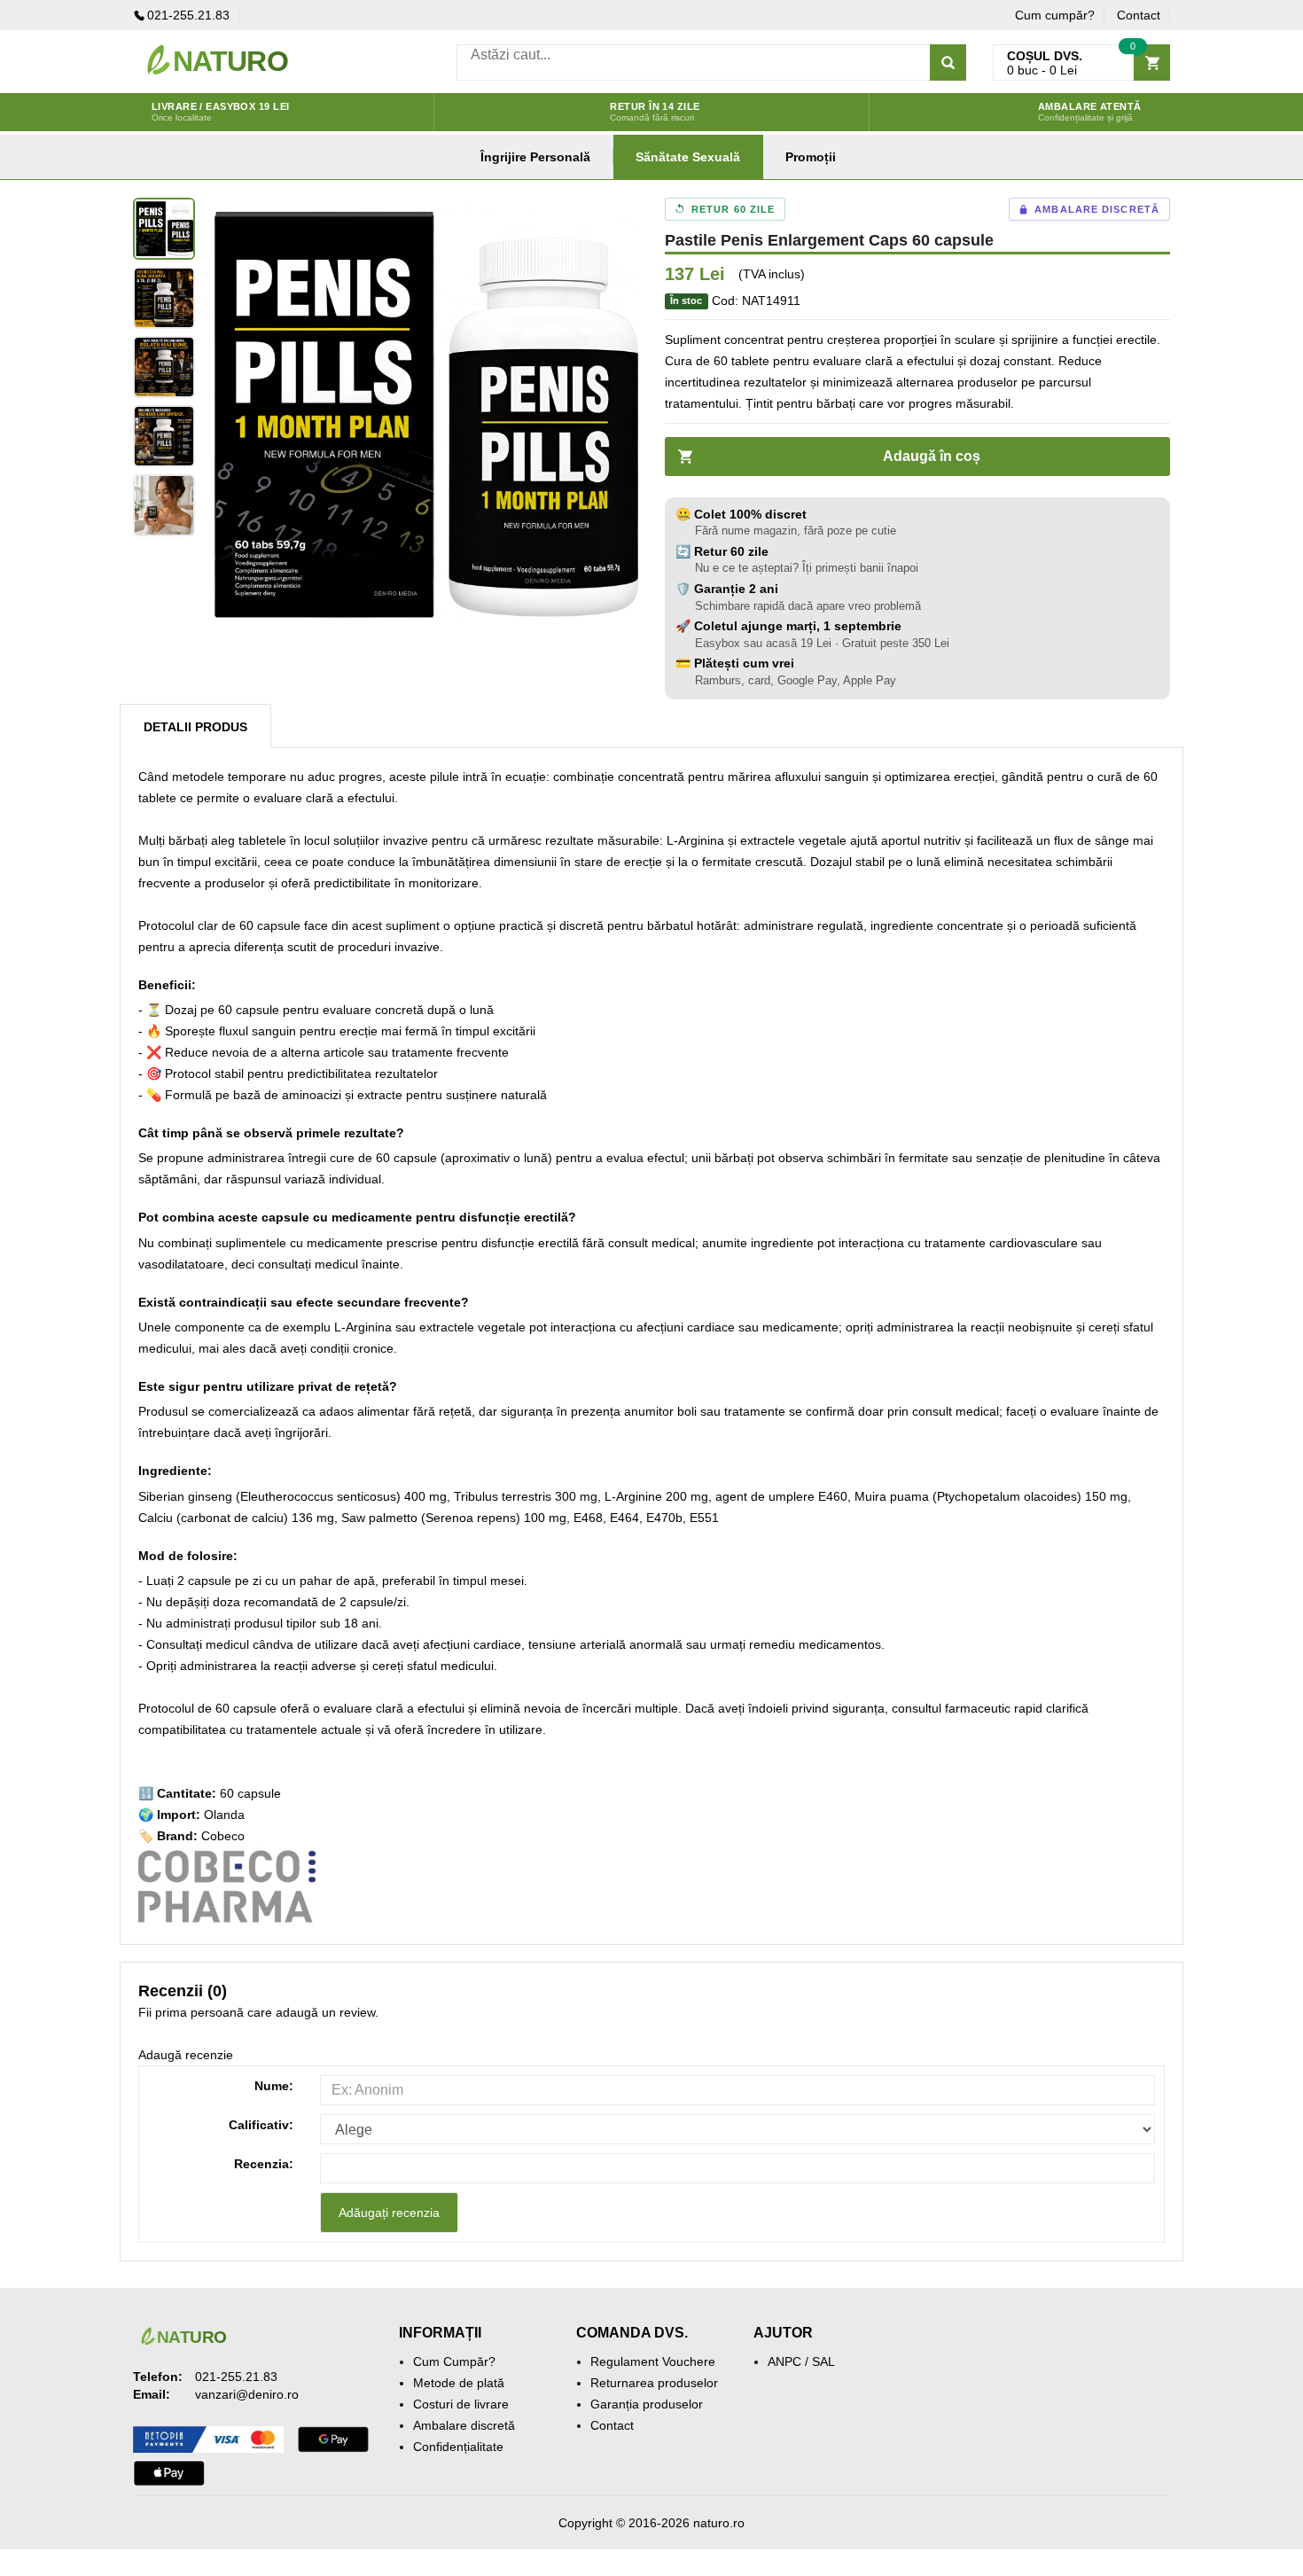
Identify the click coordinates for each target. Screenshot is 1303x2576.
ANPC (784, 2361)
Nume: (274, 2086)
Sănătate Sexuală (688, 157)
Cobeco (223, 1836)
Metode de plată (459, 2383)
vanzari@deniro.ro (247, 2394)
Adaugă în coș (932, 456)
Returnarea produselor (654, 2383)
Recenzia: (264, 2164)
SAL (823, 2361)
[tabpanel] (421, 415)
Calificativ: (261, 2125)
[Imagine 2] (164, 298)
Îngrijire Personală (535, 157)
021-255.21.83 (188, 15)
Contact (1139, 15)
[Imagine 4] (164, 436)
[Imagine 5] (164, 505)
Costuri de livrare (461, 2404)
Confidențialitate (458, 2447)
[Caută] (948, 62)
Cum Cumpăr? (454, 2361)
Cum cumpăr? (1055, 15)
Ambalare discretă (464, 2425)
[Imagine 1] (164, 229)
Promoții (811, 157)
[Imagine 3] (164, 367)
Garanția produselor (647, 2404)
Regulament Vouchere (653, 2361)
